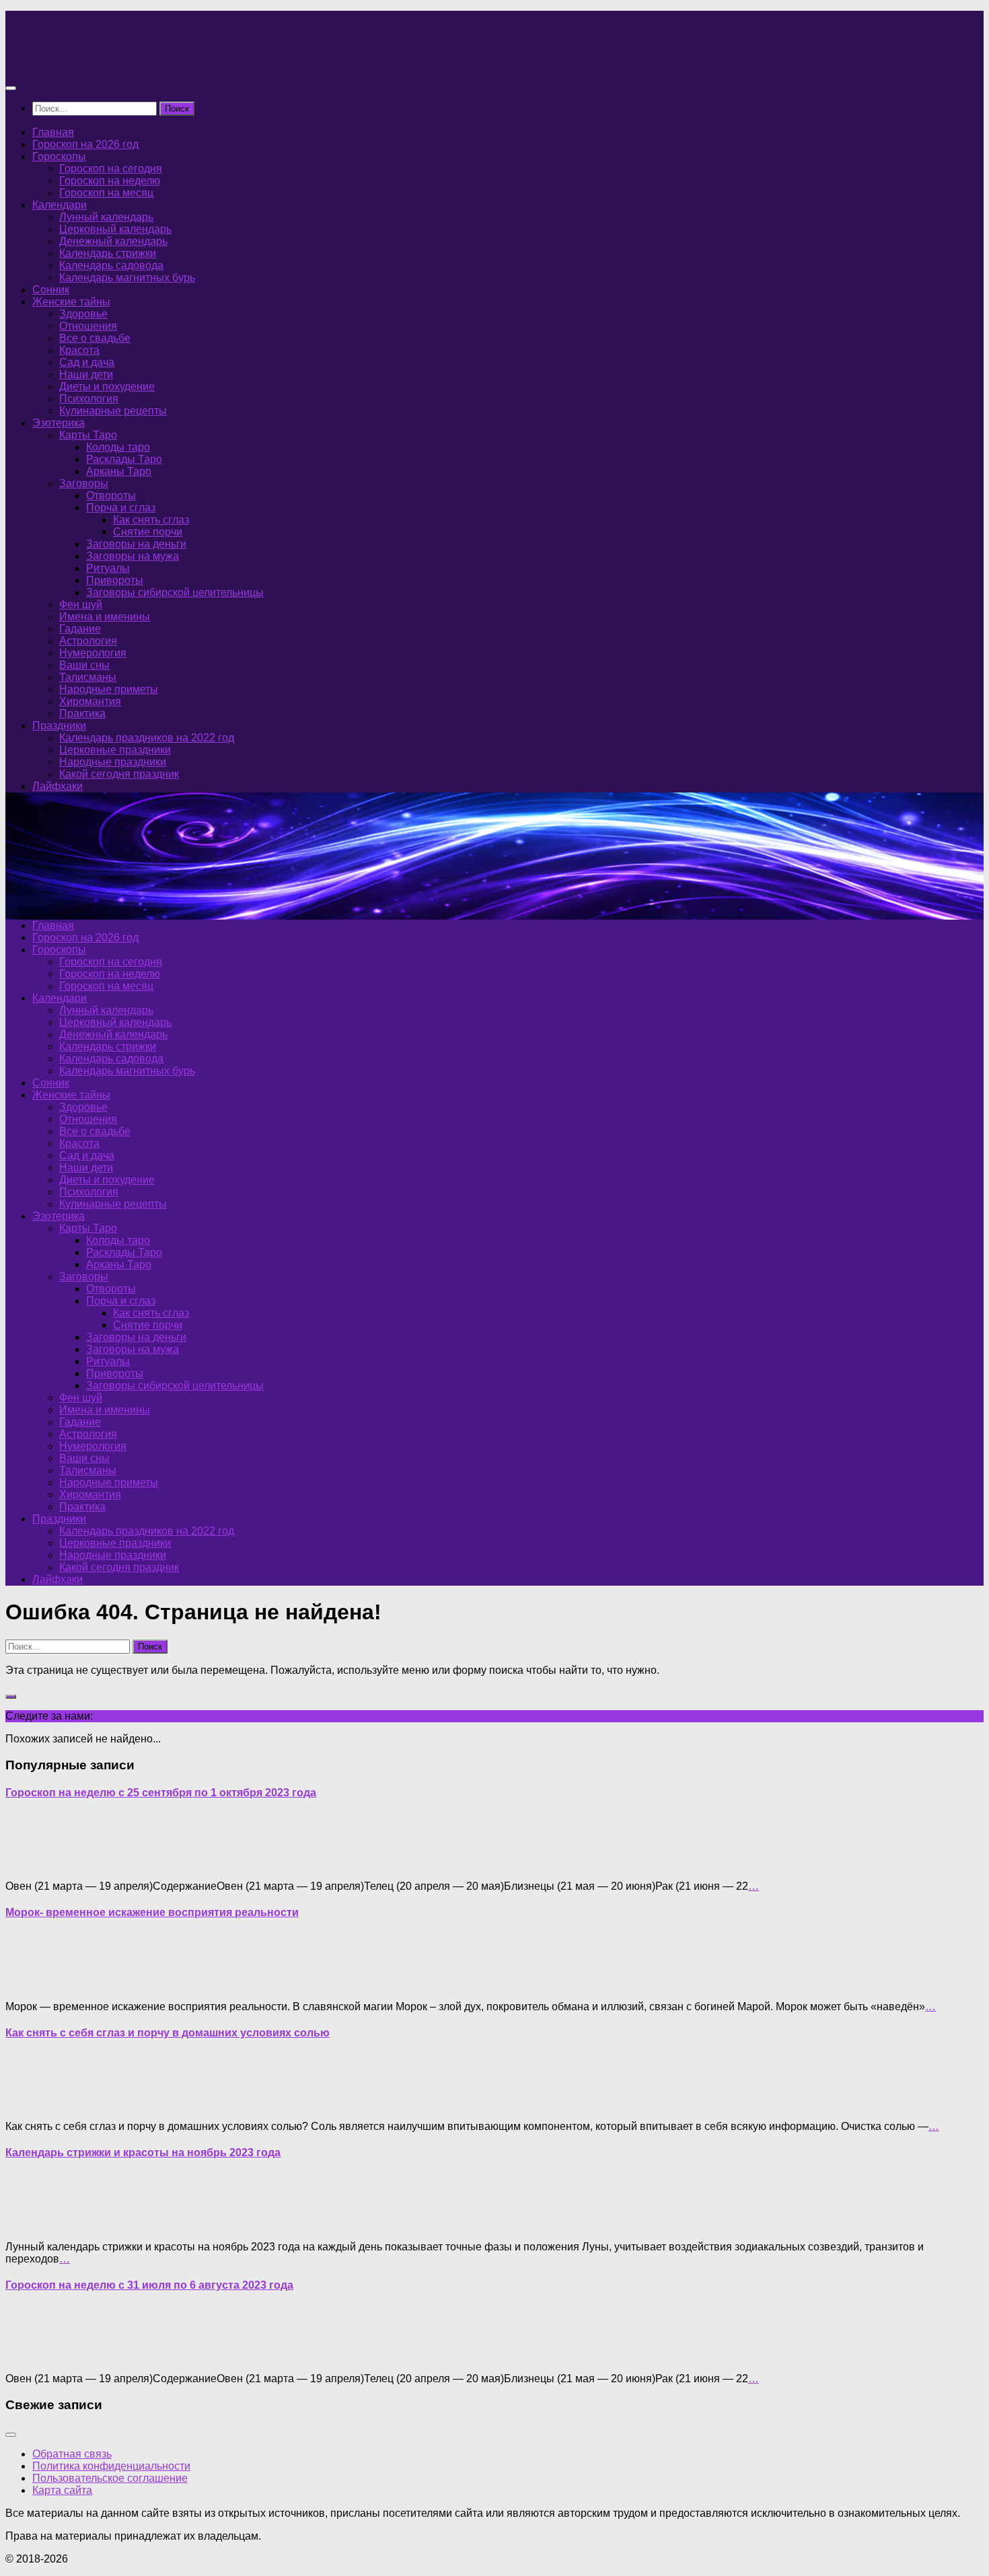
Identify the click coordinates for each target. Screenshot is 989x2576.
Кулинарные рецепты (113, 411)
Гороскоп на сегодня (111, 169)
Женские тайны (71, 302)
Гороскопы (59, 156)
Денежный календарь (113, 241)
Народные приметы (109, 689)
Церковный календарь (115, 229)
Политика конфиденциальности (111, 2466)
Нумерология (93, 653)
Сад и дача (87, 362)
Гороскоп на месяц (106, 193)
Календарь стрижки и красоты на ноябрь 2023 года (143, 2152)
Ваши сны (84, 665)
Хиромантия (90, 701)
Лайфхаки (58, 786)
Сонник (51, 290)
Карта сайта (62, 2490)
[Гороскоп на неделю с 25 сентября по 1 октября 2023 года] (32, 1863)
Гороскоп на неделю (110, 181)
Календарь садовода (111, 265)
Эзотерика (59, 423)
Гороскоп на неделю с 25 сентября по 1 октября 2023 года (161, 1793)
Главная (53, 132)
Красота (79, 350)
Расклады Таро (124, 459)
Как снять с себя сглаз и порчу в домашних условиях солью (168, 2033)
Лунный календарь (106, 217)
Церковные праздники (115, 750)
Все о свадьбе (95, 338)
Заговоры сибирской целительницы (175, 592)
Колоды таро (118, 447)
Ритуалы (108, 568)
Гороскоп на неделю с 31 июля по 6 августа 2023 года (149, 2285)
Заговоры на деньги (136, 544)
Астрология (88, 641)
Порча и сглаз (121, 508)
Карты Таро (88, 435)
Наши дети (86, 374)
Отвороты (111, 495)
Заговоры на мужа (133, 556)
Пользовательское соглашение (110, 2478)
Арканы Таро (119, 471)
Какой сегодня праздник (119, 774)
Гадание (80, 629)
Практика (82, 713)
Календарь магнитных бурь (127, 278)
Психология (89, 399)
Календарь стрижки (108, 253)
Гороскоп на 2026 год (85, 144)
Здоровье (83, 314)
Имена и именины (105, 617)
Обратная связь (72, 2454)
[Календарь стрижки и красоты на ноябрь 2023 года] (32, 2224)
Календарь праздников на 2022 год (147, 738)
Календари (60, 205)
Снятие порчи (148, 532)
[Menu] (11, 88)
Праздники (59, 726)
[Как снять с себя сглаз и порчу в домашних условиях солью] (32, 2103)
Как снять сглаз (151, 520)
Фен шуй (81, 604)
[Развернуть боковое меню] (11, 1697)
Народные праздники (113, 762)
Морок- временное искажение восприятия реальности (152, 1912)
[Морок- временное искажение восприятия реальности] (32, 1984)
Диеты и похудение (107, 387)
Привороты (115, 580)
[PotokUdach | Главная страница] (150, 62)
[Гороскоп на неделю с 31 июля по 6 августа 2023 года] (32, 2356)
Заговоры (84, 483)
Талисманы (88, 677)
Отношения (88, 326)
